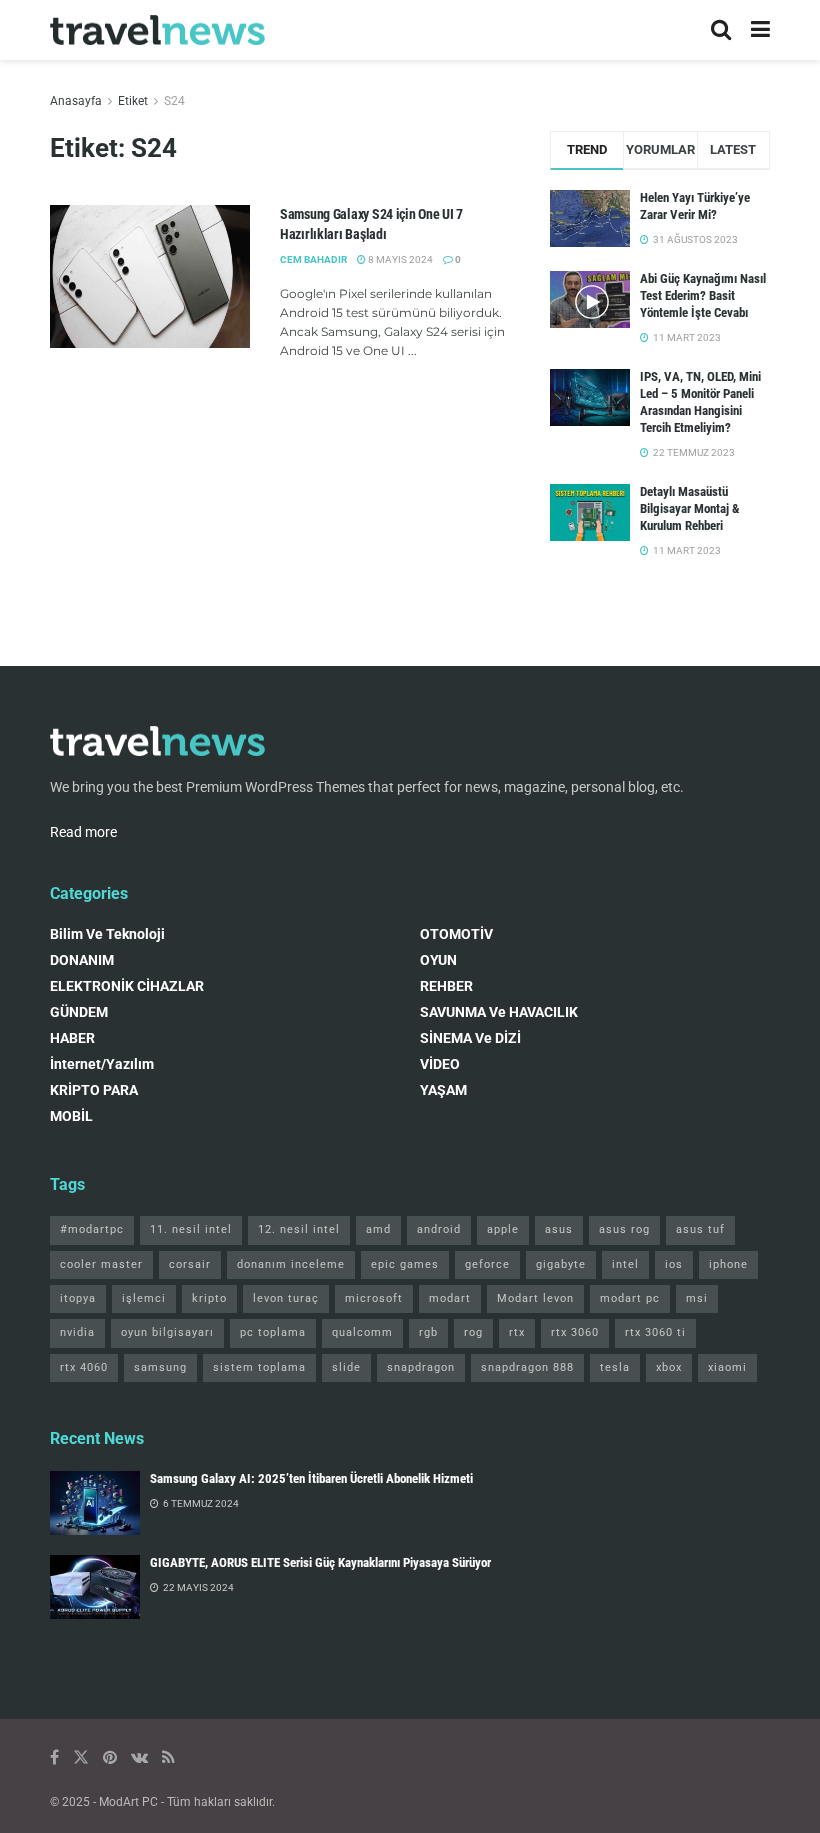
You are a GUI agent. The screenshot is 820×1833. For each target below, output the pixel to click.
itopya (78, 1298)
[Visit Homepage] (157, 30)
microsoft (374, 1298)
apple (503, 1229)
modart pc (630, 1298)
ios (674, 1264)
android (439, 1229)
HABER (72, 1038)
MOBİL (71, 1116)
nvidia (77, 1332)
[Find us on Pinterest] (110, 1757)
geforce (487, 1264)
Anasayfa (76, 101)
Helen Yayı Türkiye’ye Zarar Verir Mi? (695, 206)
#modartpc (92, 1229)
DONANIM (82, 960)
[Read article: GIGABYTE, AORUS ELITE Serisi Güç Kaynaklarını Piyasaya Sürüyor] (95, 1587)
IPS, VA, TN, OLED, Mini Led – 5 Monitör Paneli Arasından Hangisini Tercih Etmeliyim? (700, 402)
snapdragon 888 (527, 1367)
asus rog (624, 1229)
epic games (405, 1264)
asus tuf (700, 1229)
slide (346, 1367)
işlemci (144, 1298)
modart (450, 1298)
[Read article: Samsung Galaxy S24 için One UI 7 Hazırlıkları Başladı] (150, 276)
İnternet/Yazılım (102, 1064)
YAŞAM (443, 1090)
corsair (190, 1264)
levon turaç (286, 1298)
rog (473, 1332)
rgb (428, 1332)
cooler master (101, 1264)
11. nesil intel (191, 1229)
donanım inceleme (291, 1264)
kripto (209, 1298)
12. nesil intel (299, 1229)
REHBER (446, 986)
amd (378, 1229)
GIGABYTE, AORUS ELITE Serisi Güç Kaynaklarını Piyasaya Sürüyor (320, 1562)
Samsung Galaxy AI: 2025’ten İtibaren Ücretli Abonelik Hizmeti (311, 1478)
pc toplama (273, 1332)
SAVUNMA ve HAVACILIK (499, 1012)
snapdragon (421, 1367)
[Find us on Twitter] (81, 1757)
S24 (174, 101)
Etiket (133, 101)
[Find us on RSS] (168, 1757)
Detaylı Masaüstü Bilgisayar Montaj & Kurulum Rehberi (690, 508)
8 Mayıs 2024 (399, 259)
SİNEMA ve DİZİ (470, 1038)
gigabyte (561, 1264)
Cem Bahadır (313, 259)
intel (625, 1264)
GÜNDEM (79, 1012)
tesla (615, 1367)
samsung (160, 1367)
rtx (517, 1332)
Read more (83, 832)
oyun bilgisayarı (167, 1332)
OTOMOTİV (456, 934)
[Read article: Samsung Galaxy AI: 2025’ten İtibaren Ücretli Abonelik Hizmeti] (95, 1503)
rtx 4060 (84, 1367)
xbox (669, 1367)
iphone (728, 1264)
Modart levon (535, 1298)
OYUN (438, 960)
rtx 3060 (575, 1332)
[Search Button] (721, 30)
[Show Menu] (760, 30)
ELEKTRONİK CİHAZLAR (127, 986)
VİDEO (440, 1064)
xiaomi (727, 1367)
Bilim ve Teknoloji (107, 934)
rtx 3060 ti (655, 1332)
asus (559, 1229)
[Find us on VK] (139, 1757)
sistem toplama (259, 1367)
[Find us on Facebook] (54, 1757)
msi (697, 1298)
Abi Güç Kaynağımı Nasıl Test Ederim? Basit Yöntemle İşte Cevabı (703, 295)
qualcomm (362, 1332)
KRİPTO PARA (94, 1090)
